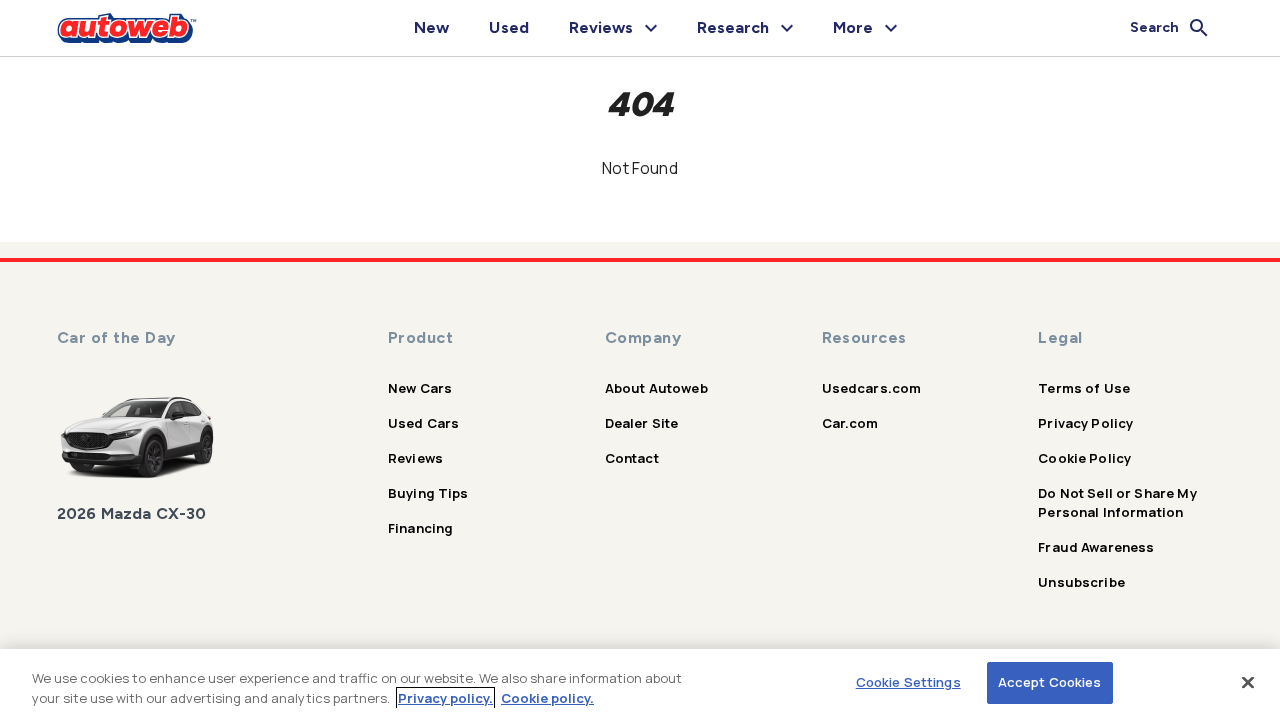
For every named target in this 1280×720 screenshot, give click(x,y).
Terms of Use (1084, 388)
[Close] (1248, 682)
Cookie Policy (1084, 458)
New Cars (420, 388)
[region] (640, 684)
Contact (632, 458)
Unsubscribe (1081, 582)
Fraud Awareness (1096, 547)
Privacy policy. (445, 698)
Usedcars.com (872, 388)
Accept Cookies (1050, 682)
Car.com (850, 423)
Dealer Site (642, 423)
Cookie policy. (547, 698)
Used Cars (423, 423)
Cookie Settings (908, 682)
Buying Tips (428, 493)
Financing (420, 528)
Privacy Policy (1085, 423)
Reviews (415, 458)
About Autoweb (656, 388)
